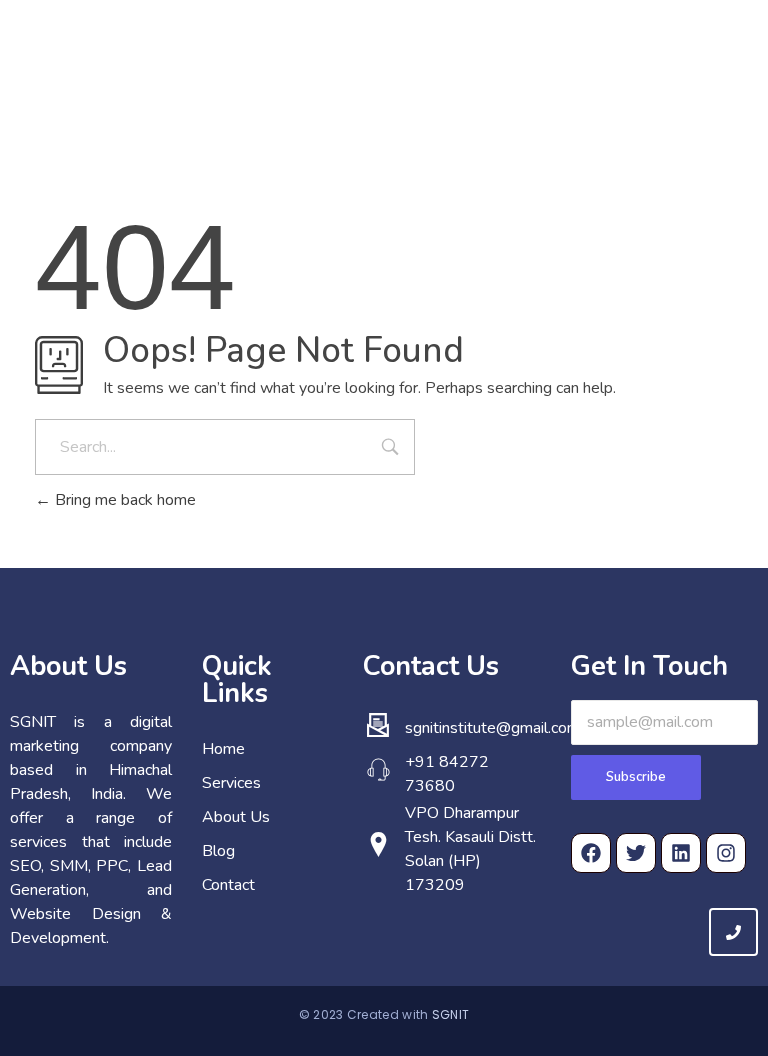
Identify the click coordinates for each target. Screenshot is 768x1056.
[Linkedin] (681, 853)
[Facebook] (591, 853)
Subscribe (636, 777)
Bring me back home (123, 500)
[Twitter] (636, 853)
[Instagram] (726, 853)
